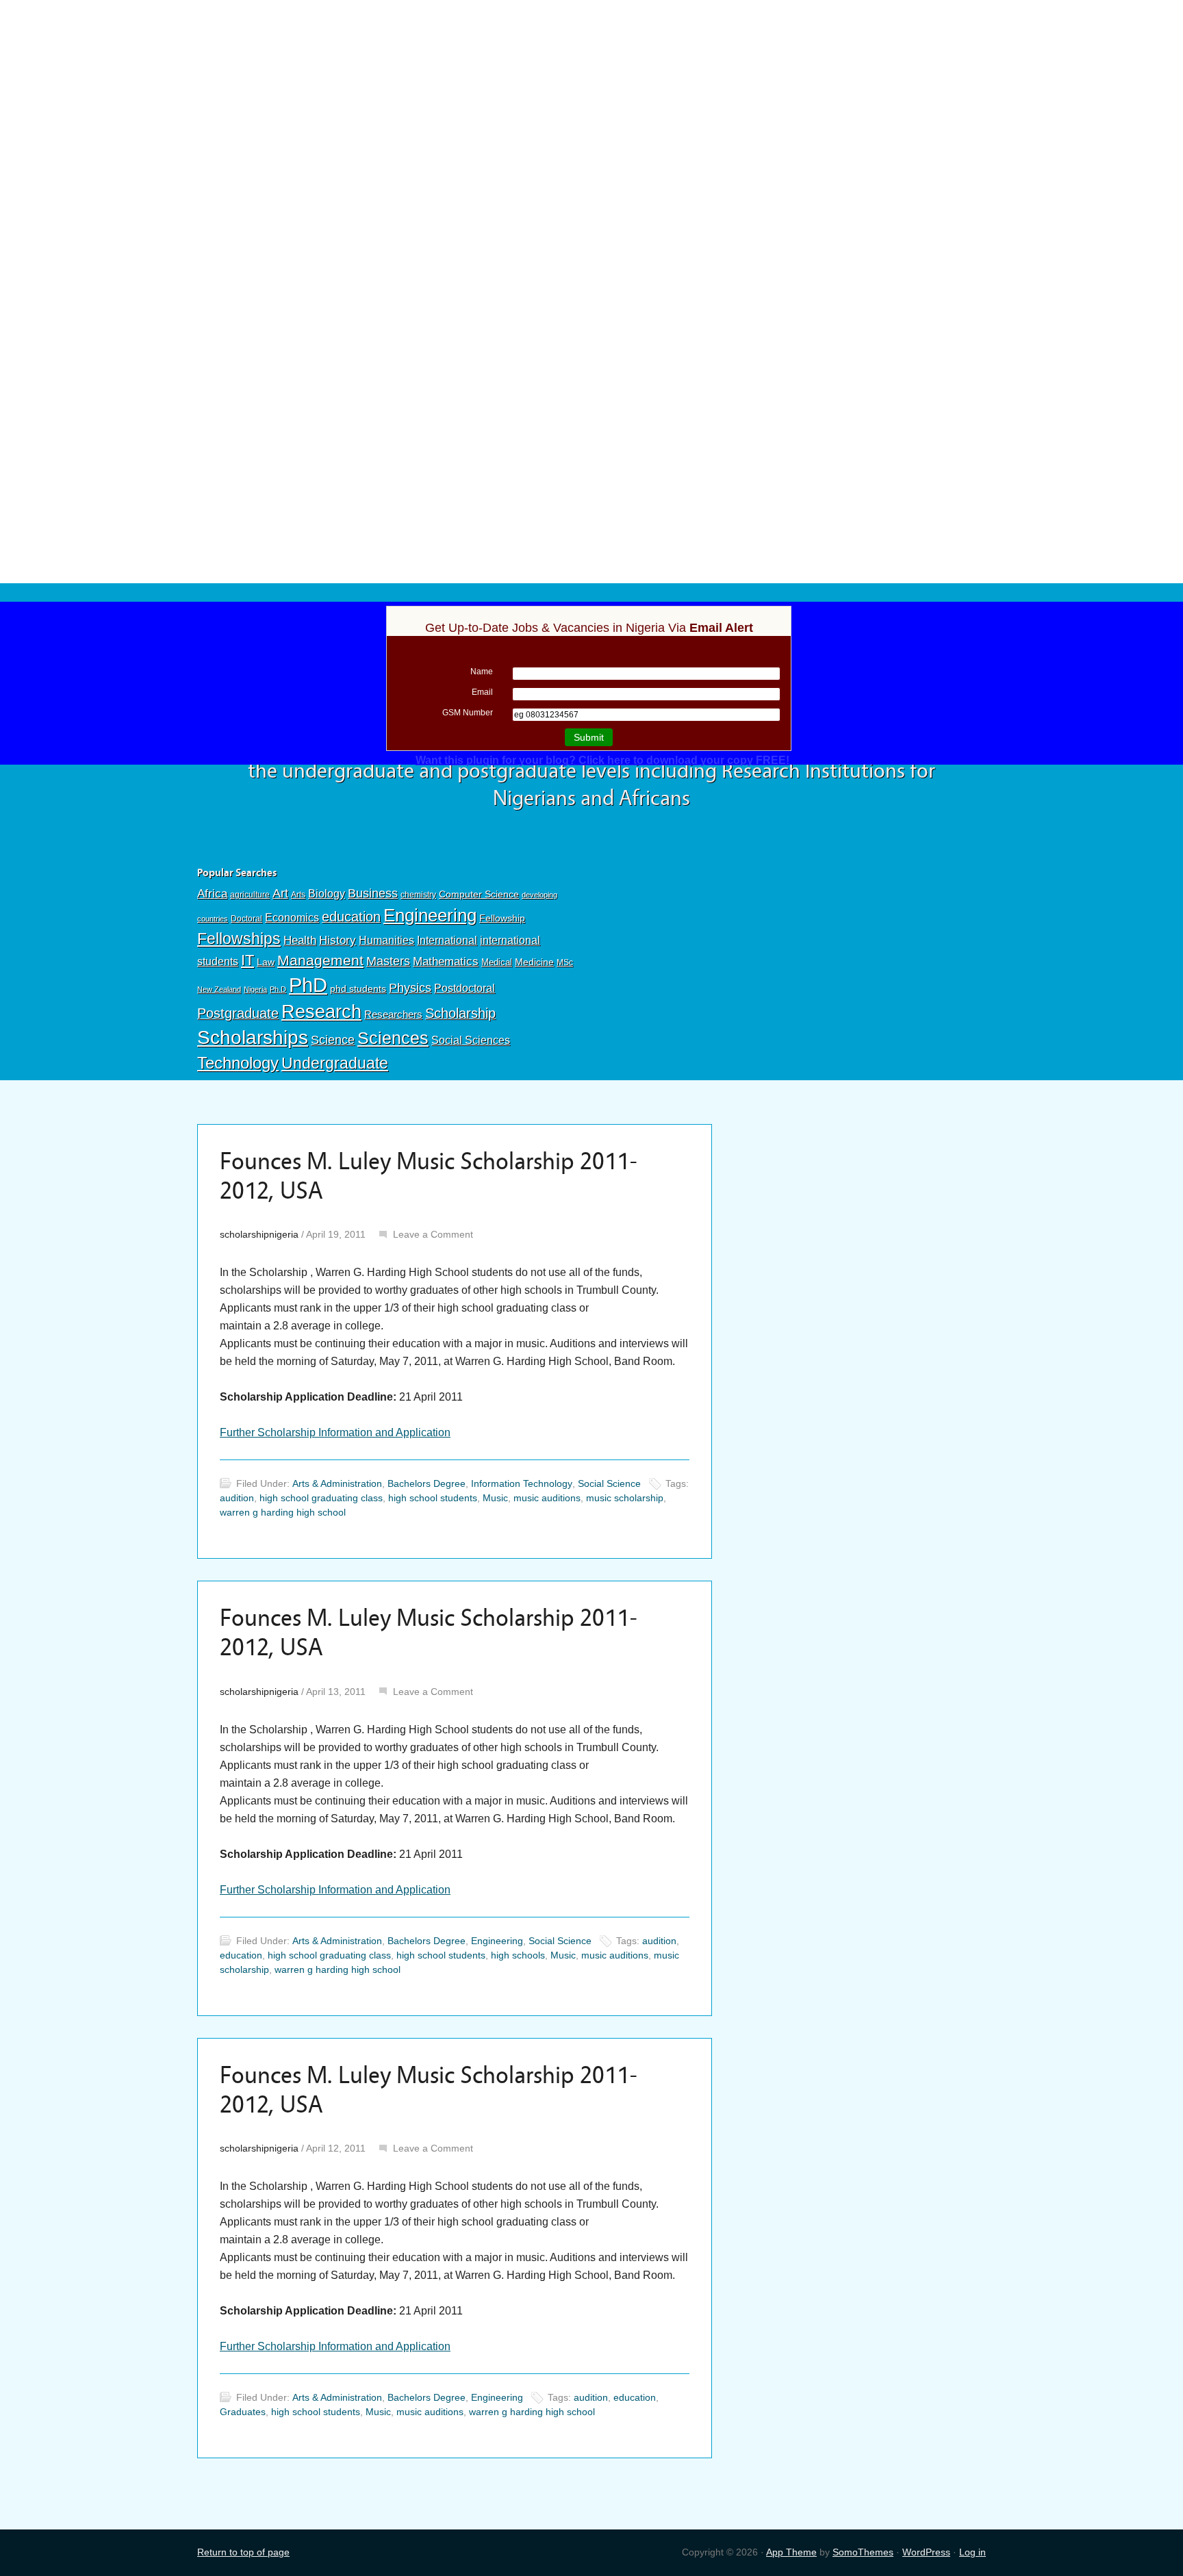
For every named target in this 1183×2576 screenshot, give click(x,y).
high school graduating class (321, 1498)
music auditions (547, 1498)
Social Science (609, 1483)
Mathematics (446, 961)
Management (320, 960)
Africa (212, 894)
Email (482, 692)
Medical (497, 962)
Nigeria (255, 989)
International (447, 940)
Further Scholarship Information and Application (335, 1432)
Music (495, 1498)
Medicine (534, 962)
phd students (358, 989)
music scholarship (625, 1498)
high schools (518, 1955)
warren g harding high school (283, 1512)
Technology (238, 1063)
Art (280, 893)
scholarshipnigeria (259, 1234)
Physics (410, 987)
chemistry (418, 895)
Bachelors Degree (427, 1483)
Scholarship (460, 1013)
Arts (298, 895)
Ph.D (278, 989)
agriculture (250, 895)
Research (321, 1011)
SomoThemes (863, 2552)
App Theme (791, 2552)
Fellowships (239, 939)
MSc (565, 962)
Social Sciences (471, 1040)
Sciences (393, 1038)
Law (266, 962)
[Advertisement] (591, 101)
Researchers (393, 1015)
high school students (433, 1498)
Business (373, 893)
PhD (308, 985)
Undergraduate (335, 1063)
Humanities (386, 940)
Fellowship (502, 918)
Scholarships (253, 1037)
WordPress (926, 2552)
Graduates (243, 2412)
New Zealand (219, 989)
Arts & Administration (337, 1483)
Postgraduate (238, 1013)
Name (482, 672)
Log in (972, 2552)
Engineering (430, 915)
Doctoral (246, 919)
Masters (388, 961)
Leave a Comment (433, 1234)
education (351, 917)
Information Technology (522, 1483)
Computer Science (479, 894)
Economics (292, 917)
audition (237, 1498)
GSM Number (468, 713)
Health (300, 940)
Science (333, 1040)
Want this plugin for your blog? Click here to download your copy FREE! (602, 760)
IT (247, 960)
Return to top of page (243, 2552)
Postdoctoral (465, 988)
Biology (327, 893)
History (338, 940)
